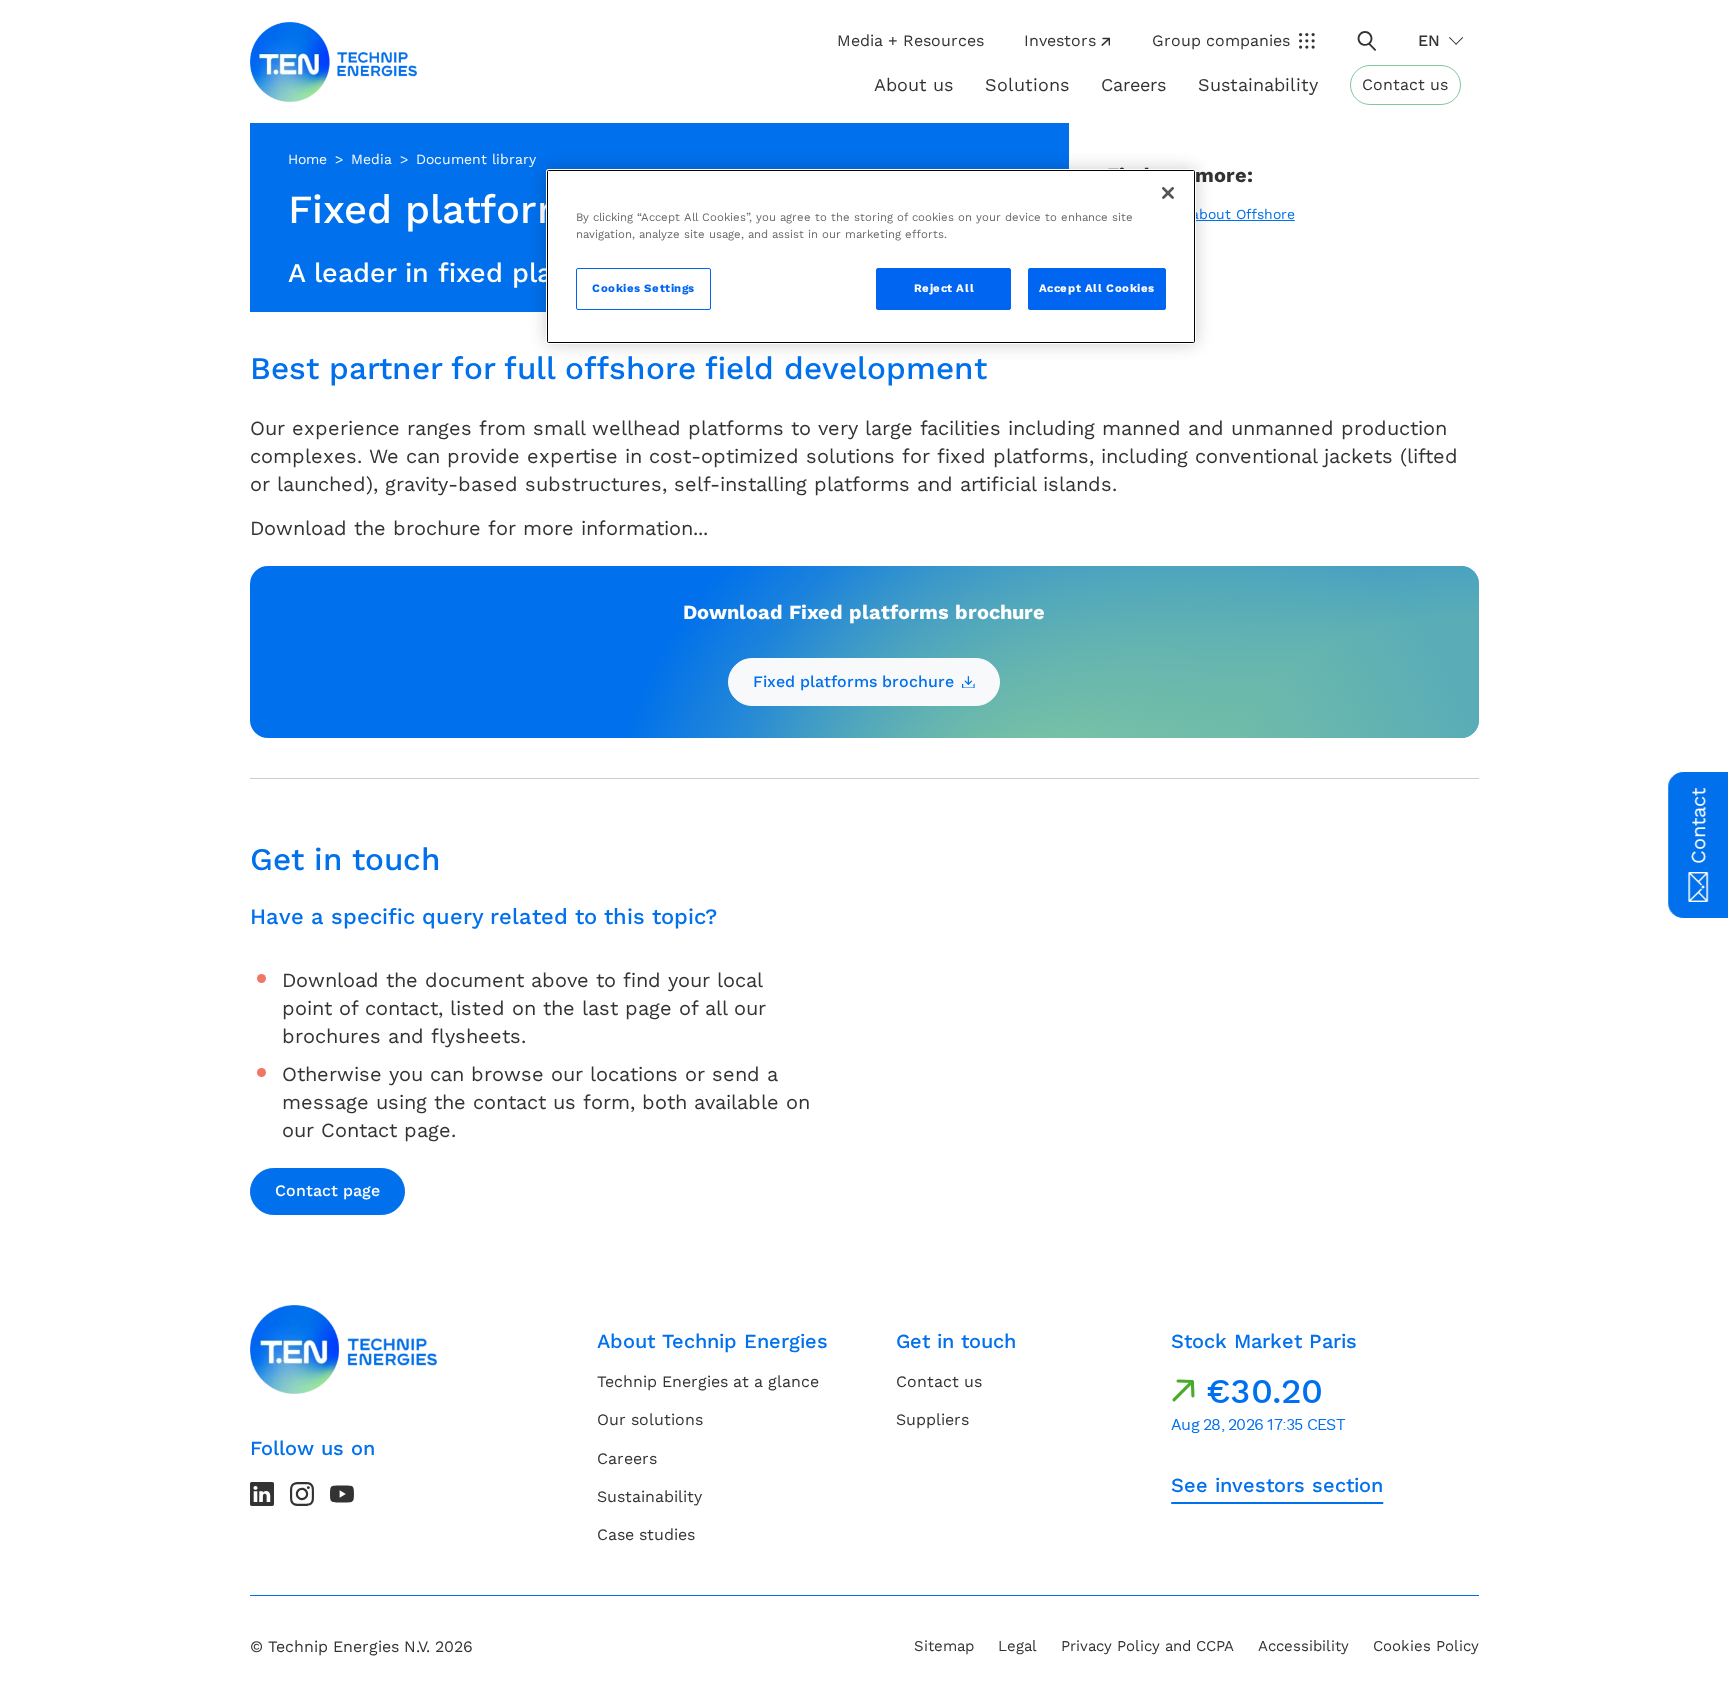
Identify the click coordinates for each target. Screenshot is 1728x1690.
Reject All (944, 288)
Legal (1017, 1646)
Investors (1060, 40)
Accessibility (1303, 1646)
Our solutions (650, 1419)
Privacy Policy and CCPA (1147, 1646)
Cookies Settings (643, 288)
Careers (1133, 84)
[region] (871, 256)
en (1429, 40)
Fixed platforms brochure (853, 681)
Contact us (1405, 84)
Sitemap (944, 1646)
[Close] (1168, 193)
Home (307, 159)
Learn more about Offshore (1201, 214)
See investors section (1277, 1485)
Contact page (327, 1190)
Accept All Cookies (1097, 288)
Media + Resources (910, 40)
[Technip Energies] (334, 62)
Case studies (646, 1534)
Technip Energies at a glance (708, 1381)
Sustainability (649, 1496)
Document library (476, 159)
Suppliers (932, 1419)
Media (371, 159)
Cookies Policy (1426, 1646)
